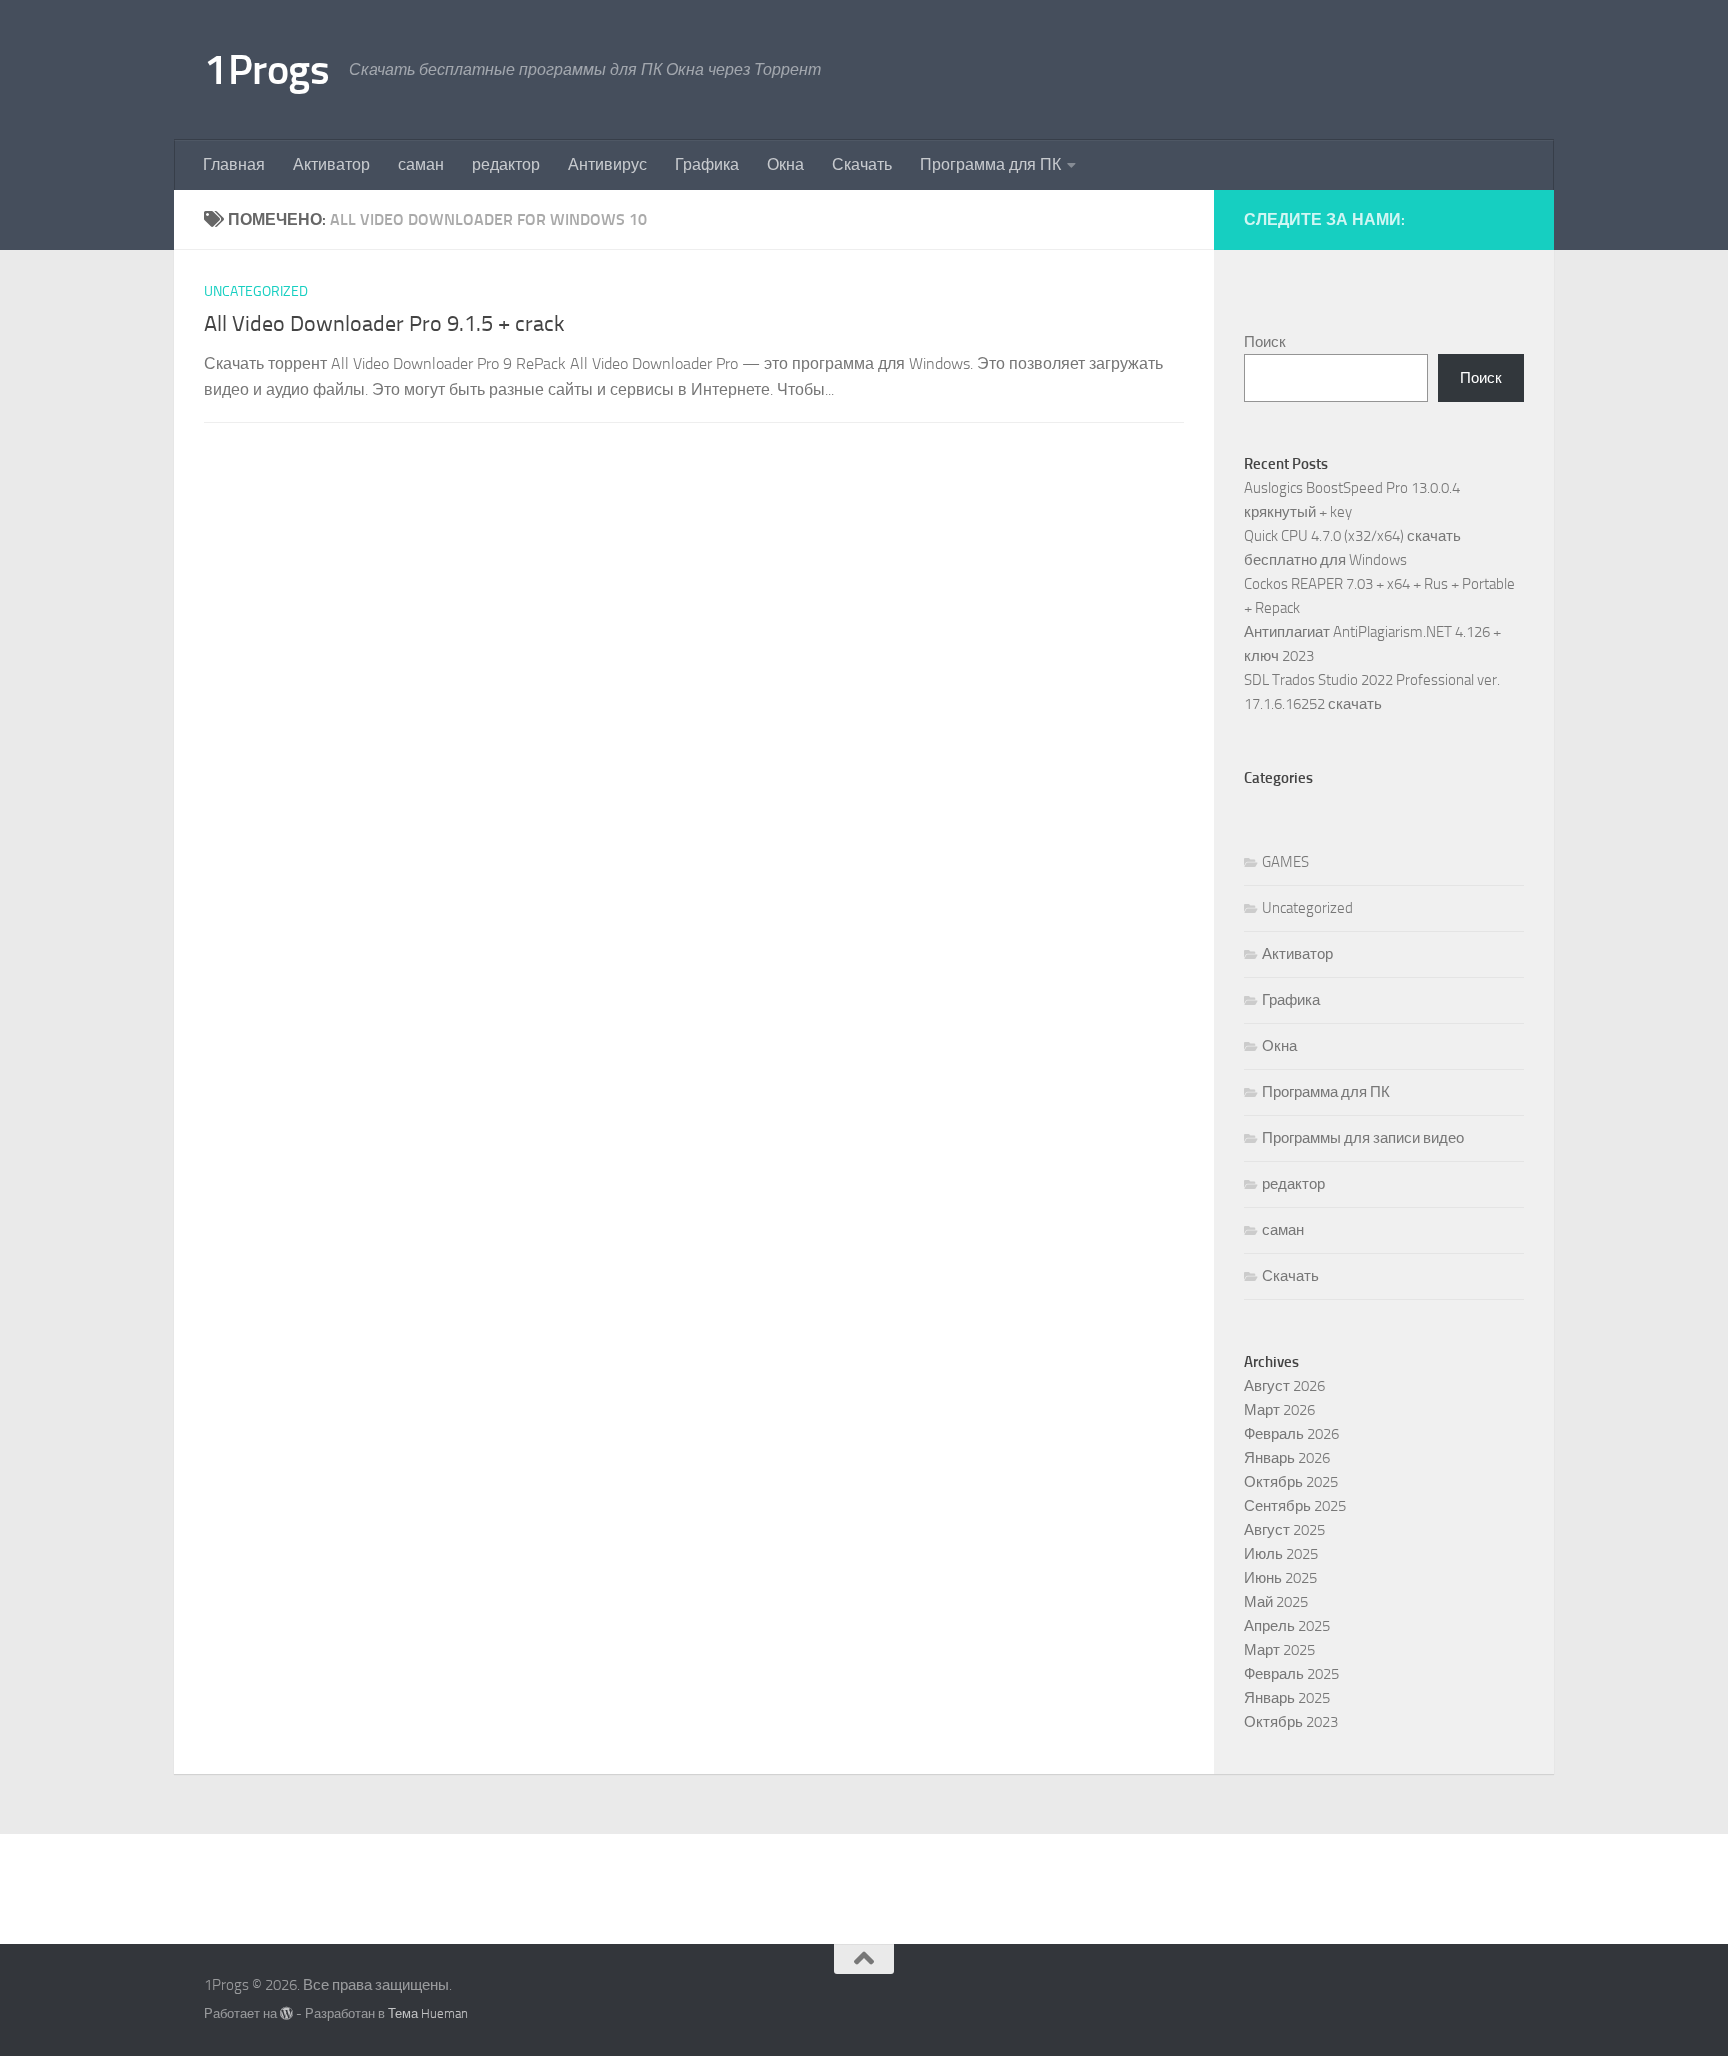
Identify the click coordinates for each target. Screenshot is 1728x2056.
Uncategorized (256, 291)
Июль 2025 (1281, 1554)
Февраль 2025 (1291, 1674)
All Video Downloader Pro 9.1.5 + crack (384, 324)
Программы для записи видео (1363, 1138)
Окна (785, 164)
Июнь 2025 (1280, 1578)
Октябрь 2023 (1291, 1722)
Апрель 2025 (1287, 1626)
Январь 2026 (1287, 1458)
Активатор (331, 164)
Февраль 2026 (1291, 1434)
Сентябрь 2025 (1295, 1506)
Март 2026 (1279, 1410)
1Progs (266, 70)
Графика (707, 164)
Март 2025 (1279, 1650)
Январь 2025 (1287, 1698)
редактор (506, 164)
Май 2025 (1276, 1602)
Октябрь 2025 (1291, 1482)
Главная (234, 164)
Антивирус (607, 164)
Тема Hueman (428, 2013)
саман (421, 164)
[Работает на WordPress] (286, 2013)
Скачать (862, 164)
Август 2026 (1284, 1386)
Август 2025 (1284, 1530)
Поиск (1265, 342)
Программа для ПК (990, 164)
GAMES (1285, 862)
